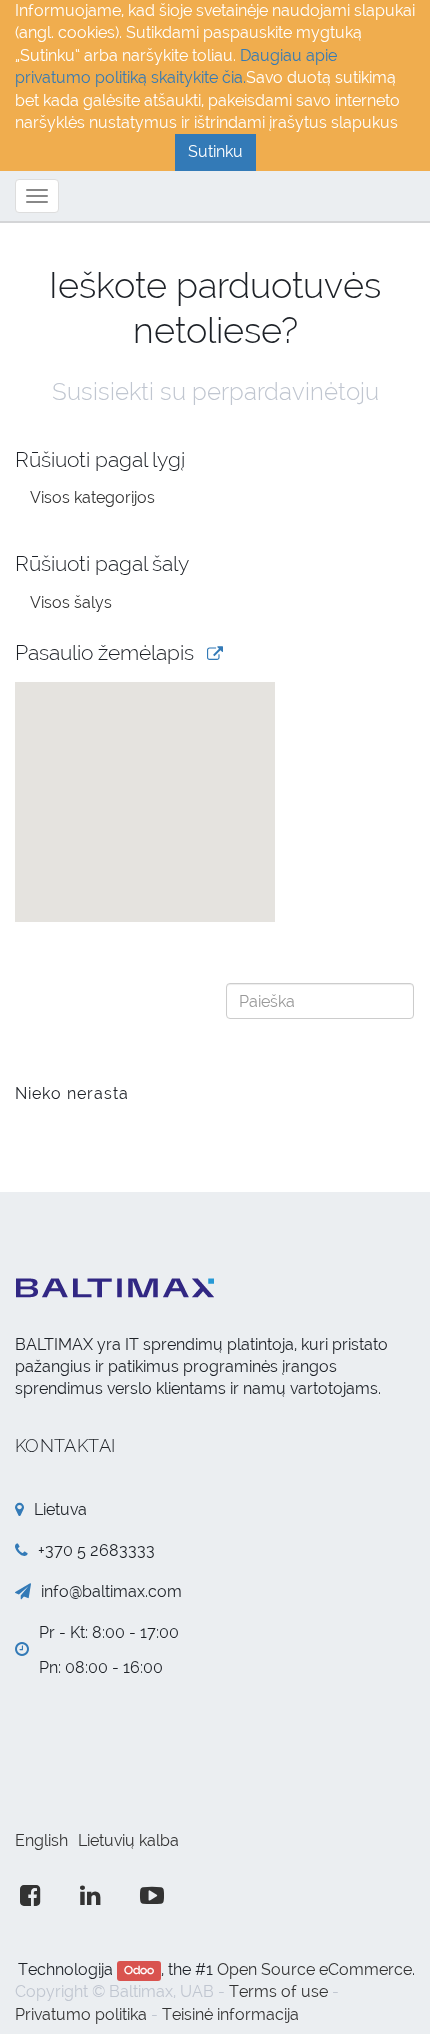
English (41, 1840)
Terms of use (278, 1991)
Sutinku (215, 151)
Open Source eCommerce (314, 1969)
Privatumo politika (81, 2014)
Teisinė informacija (230, 2014)
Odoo (139, 1971)
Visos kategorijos (92, 497)
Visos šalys (71, 602)
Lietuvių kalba (128, 1840)
